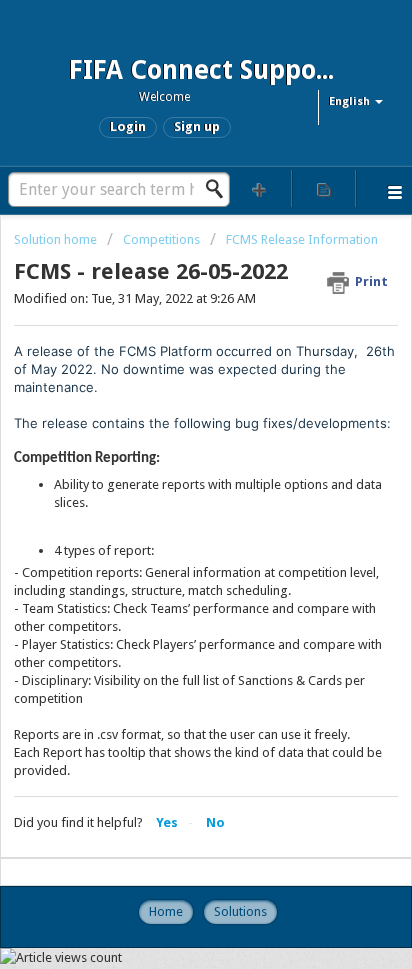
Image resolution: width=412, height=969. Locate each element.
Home (166, 911)
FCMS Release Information (302, 239)
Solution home (57, 239)
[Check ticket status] (324, 188)
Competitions (161, 239)
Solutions (240, 911)
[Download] (169, 469)
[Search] (220, 189)
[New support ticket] (260, 188)
